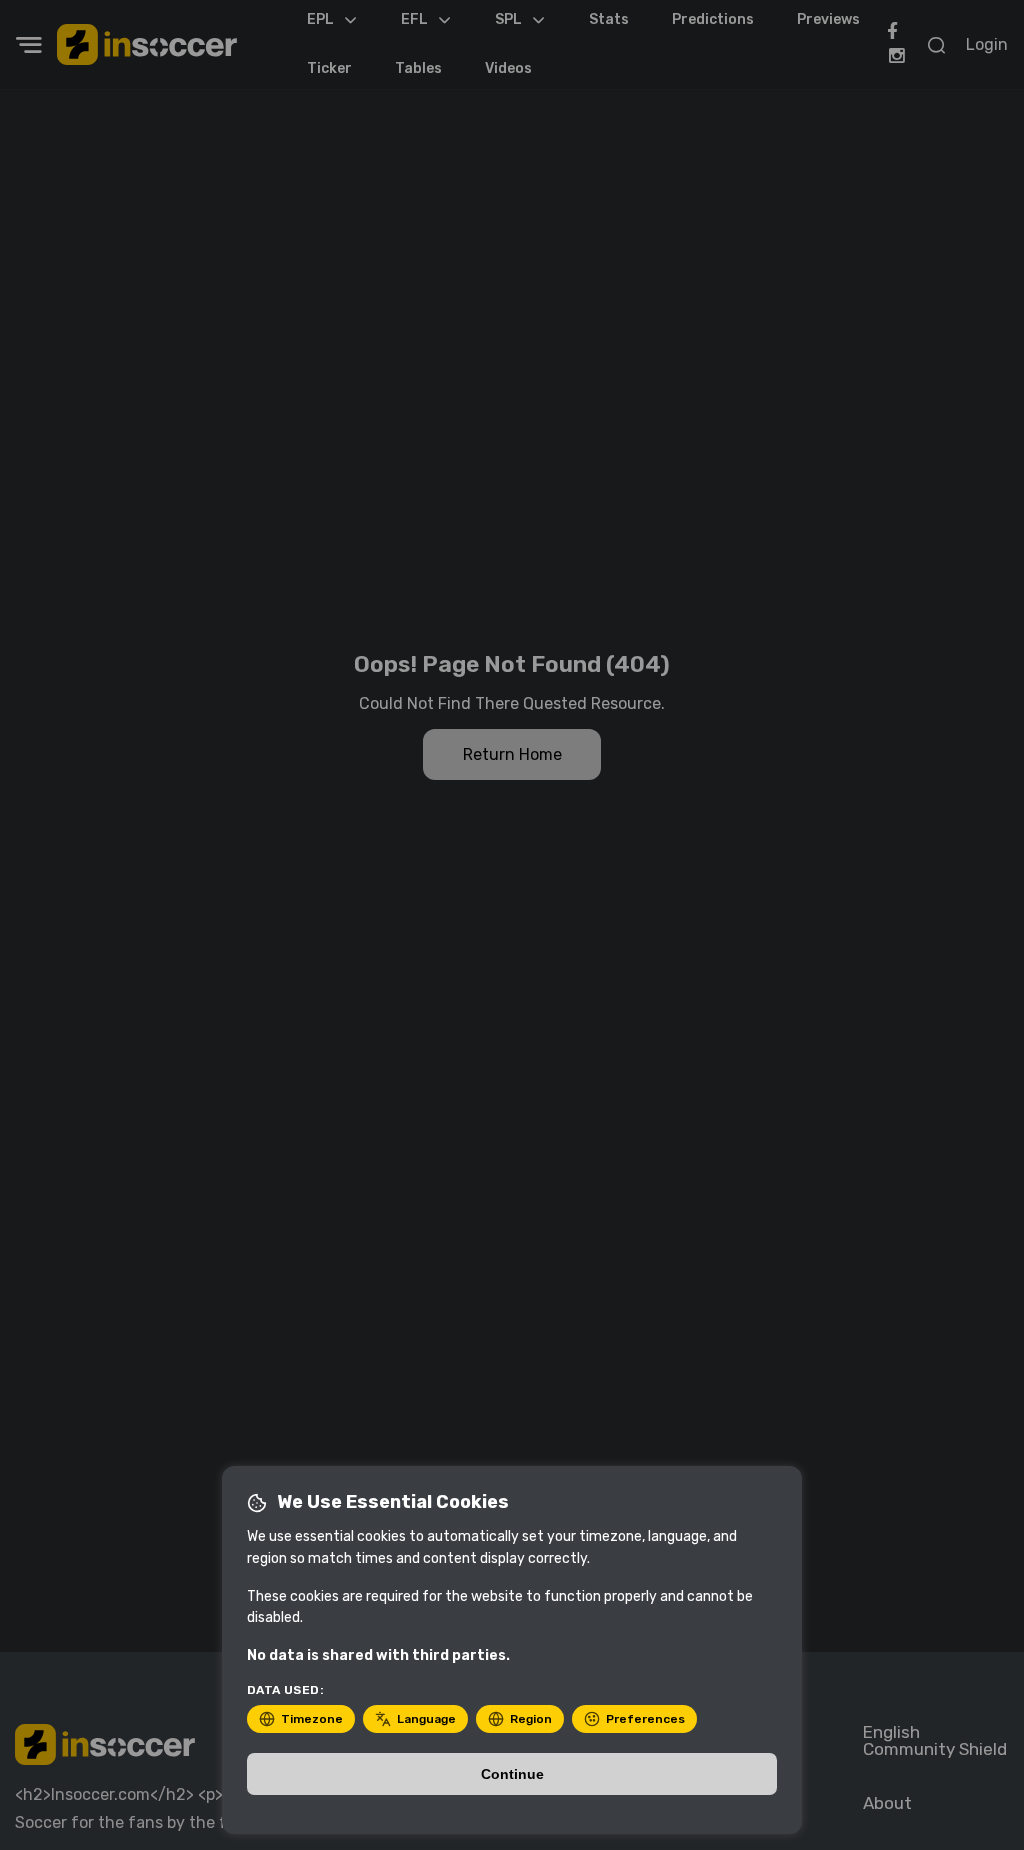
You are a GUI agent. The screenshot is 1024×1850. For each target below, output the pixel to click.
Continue (512, 1774)
